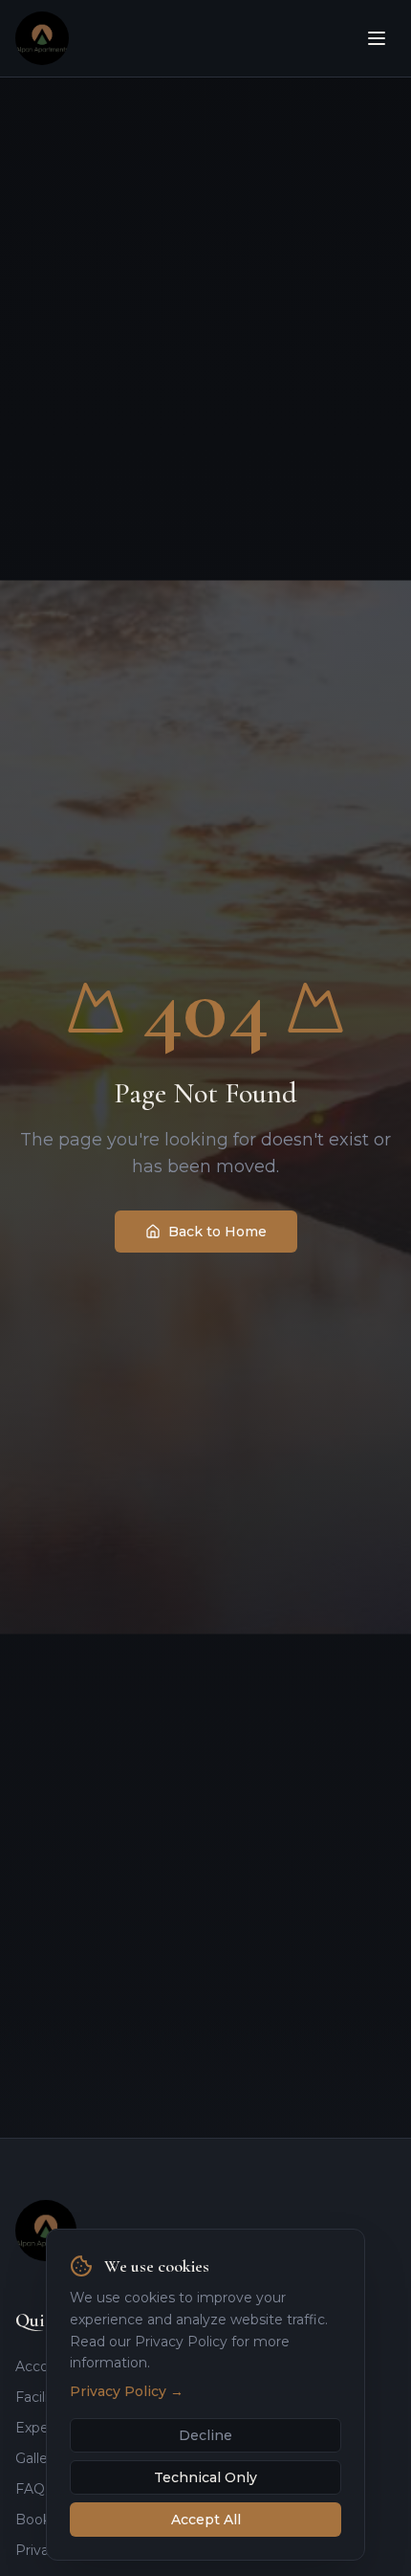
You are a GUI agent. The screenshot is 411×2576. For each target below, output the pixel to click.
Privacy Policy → (127, 2391)
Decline (205, 2435)
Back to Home (217, 1232)
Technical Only (205, 2477)
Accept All (206, 2520)
